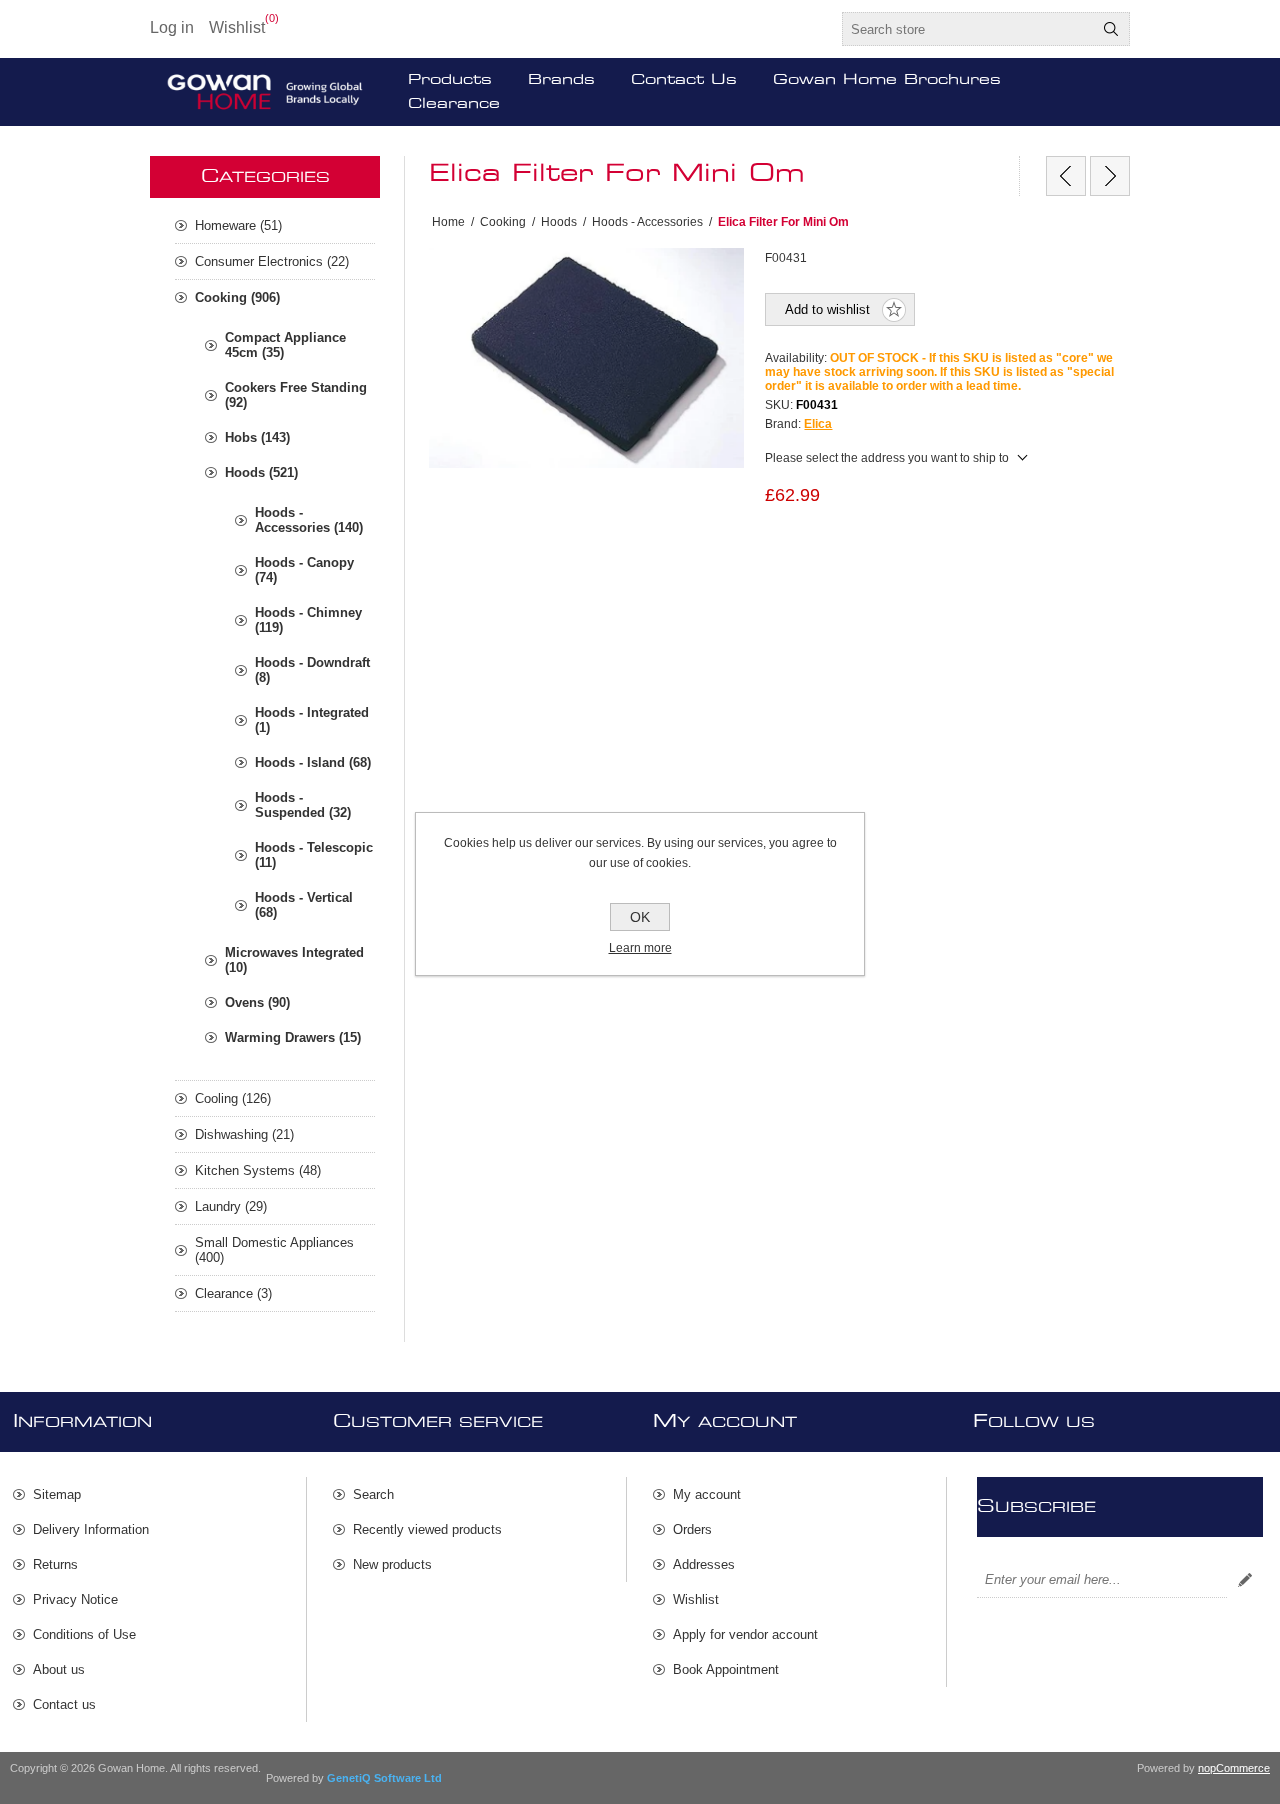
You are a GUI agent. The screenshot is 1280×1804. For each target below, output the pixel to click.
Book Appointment (726, 1669)
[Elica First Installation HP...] (1110, 176)
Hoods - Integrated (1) (312, 720)
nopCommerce (1234, 1768)
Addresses (704, 1564)
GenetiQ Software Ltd (384, 1778)
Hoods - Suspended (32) (303, 805)
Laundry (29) (231, 1206)
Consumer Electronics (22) (272, 261)
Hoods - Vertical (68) (304, 905)
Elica (818, 424)
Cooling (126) (233, 1098)
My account (707, 1494)
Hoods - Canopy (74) (304, 570)
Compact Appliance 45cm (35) (285, 345)
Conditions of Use (84, 1634)
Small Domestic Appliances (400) (274, 1250)
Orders (692, 1529)
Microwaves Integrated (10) (294, 960)
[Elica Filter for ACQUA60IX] (1066, 176)
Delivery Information (91, 1529)
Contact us (64, 1704)
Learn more (640, 948)
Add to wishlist (827, 309)
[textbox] (968, 29)
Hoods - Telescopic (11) (314, 855)
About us (59, 1669)
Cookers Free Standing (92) (296, 395)
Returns (55, 1564)
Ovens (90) (257, 1002)
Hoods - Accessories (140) (309, 520)
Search (1111, 29)
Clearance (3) (233, 1293)
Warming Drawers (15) (293, 1037)
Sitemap (57, 1494)
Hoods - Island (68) (313, 762)
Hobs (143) (257, 437)
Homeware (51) (238, 225)
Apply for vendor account (745, 1634)
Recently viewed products (427, 1529)
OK (640, 917)
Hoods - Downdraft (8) (312, 670)
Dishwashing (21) (244, 1134)
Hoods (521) (261, 472)
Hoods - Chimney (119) (308, 620)
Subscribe (1245, 1580)
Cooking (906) (237, 297)
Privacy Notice (75, 1599)
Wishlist (696, 1599)
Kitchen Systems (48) (258, 1170)
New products (392, 1564)
